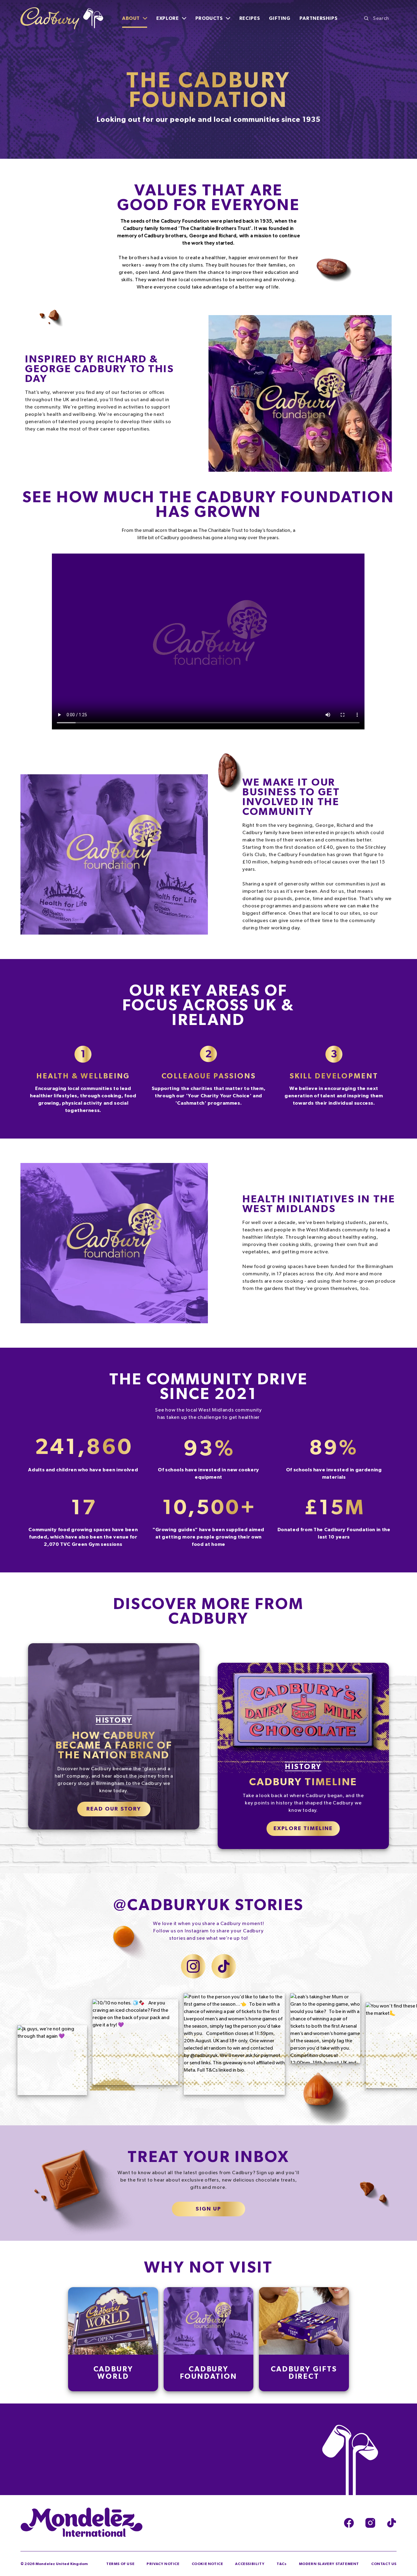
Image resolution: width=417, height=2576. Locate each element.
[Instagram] (370, 2523)
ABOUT (131, 18)
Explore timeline (303, 1829)
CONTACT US (384, 2564)
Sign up (208, 2209)
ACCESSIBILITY (250, 2564)
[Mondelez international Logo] (82, 2523)
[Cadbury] (62, 18)
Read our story (114, 1809)
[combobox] (380, 18)
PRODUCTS (209, 18)
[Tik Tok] (392, 2523)
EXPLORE (167, 18)
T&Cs (281, 2564)
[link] (83, 1078)
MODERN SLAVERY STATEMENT (329, 2564)
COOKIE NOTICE (207, 2564)
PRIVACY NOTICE (163, 2564)
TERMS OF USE (120, 2564)
